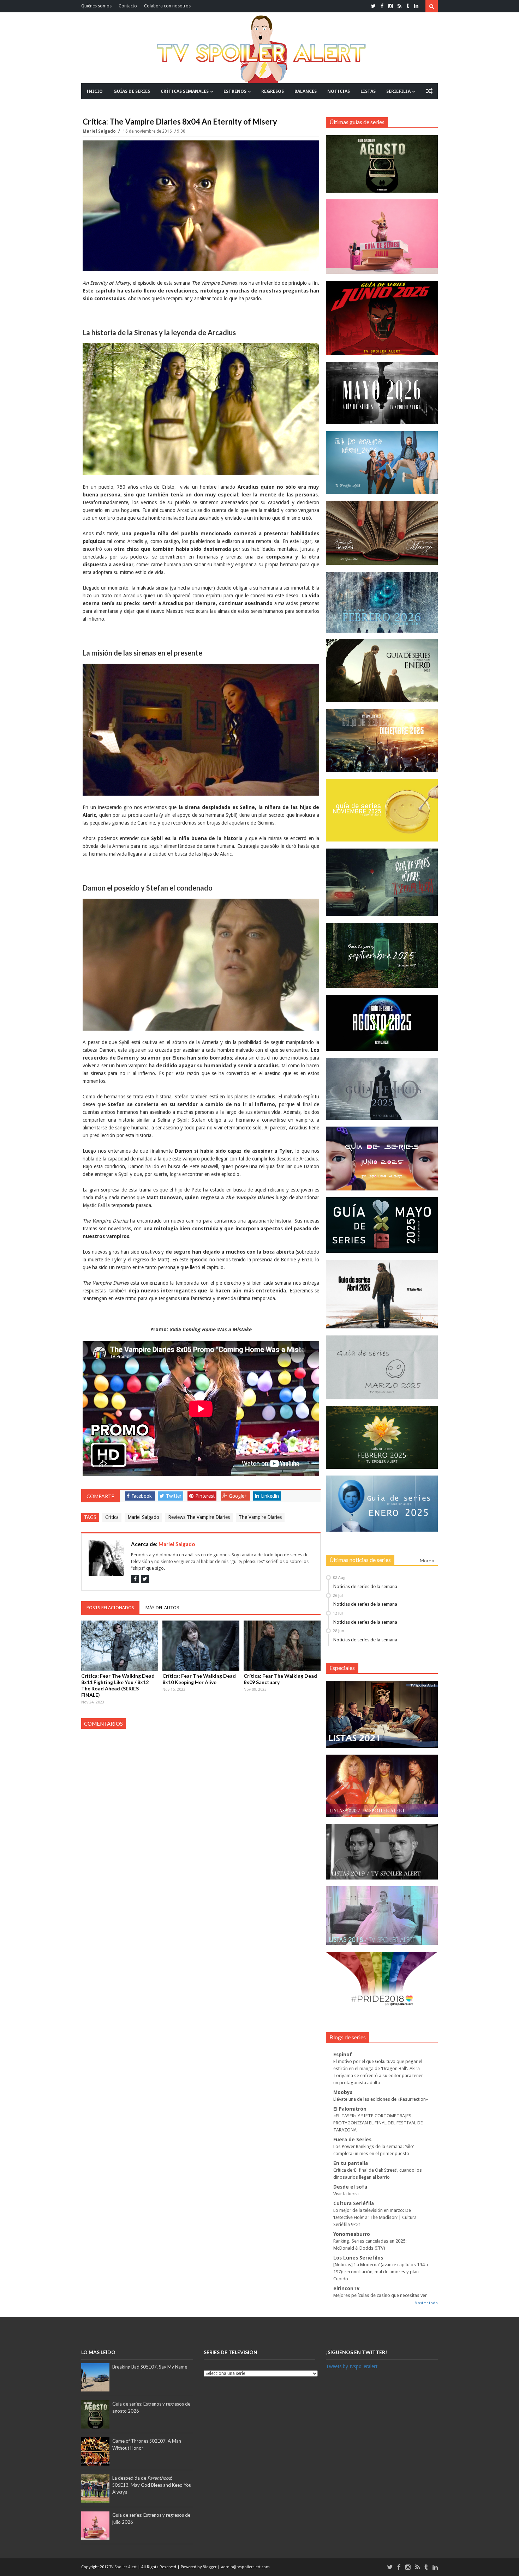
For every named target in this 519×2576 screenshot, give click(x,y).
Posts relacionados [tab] (110, 1608)
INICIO (95, 91)
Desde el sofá (350, 2187)
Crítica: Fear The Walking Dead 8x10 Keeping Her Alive (199, 1679)
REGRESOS (273, 91)
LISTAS (368, 91)
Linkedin (270, 1496)
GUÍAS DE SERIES (132, 91)
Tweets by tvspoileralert (352, 2366)
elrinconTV (347, 2288)
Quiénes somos (96, 6)
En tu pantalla (351, 2163)
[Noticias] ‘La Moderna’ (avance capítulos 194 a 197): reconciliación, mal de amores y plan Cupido (381, 2272)
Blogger (210, 2567)
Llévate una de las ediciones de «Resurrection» (381, 2099)
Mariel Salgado (100, 131)
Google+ (238, 1496)
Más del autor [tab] (162, 1608)
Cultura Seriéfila (354, 2203)
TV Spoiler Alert (124, 2567)
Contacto (128, 6)
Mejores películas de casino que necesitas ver (380, 2295)
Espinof (343, 2055)
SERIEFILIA (398, 91)
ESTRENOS (235, 91)
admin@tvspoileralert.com (245, 2567)
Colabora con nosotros (167, 6)
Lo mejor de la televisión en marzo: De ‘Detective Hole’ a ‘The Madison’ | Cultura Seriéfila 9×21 (375, 2217)
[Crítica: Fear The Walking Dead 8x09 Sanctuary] (282, 1646)
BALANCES (306, 91)
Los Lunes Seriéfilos (358, 2258)
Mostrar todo (426, 2303)
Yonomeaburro (352, 2234)
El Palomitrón (350, 2109)
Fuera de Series (352, 2140)
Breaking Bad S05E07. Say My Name (150, 2367)
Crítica (112, 1517)
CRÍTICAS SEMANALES (185, 91)
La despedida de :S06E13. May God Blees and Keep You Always (152, 2485)
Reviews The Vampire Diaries (199, 1517)
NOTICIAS (339, 91)
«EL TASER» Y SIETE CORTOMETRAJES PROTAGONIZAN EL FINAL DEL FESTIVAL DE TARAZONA (378, 2123)
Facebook (142, 1496)
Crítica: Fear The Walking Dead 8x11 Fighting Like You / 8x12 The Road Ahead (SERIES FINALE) (118, 1685)
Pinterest (205, 1496)
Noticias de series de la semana (365, 1586)
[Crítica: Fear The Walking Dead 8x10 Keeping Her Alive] (201, 1646)
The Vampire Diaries (260, 1517)
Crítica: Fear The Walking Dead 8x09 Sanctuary (280, 1679)
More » (427, 1561)
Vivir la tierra (346, 2194)
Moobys (343, 2092)
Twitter (174, 1496)
